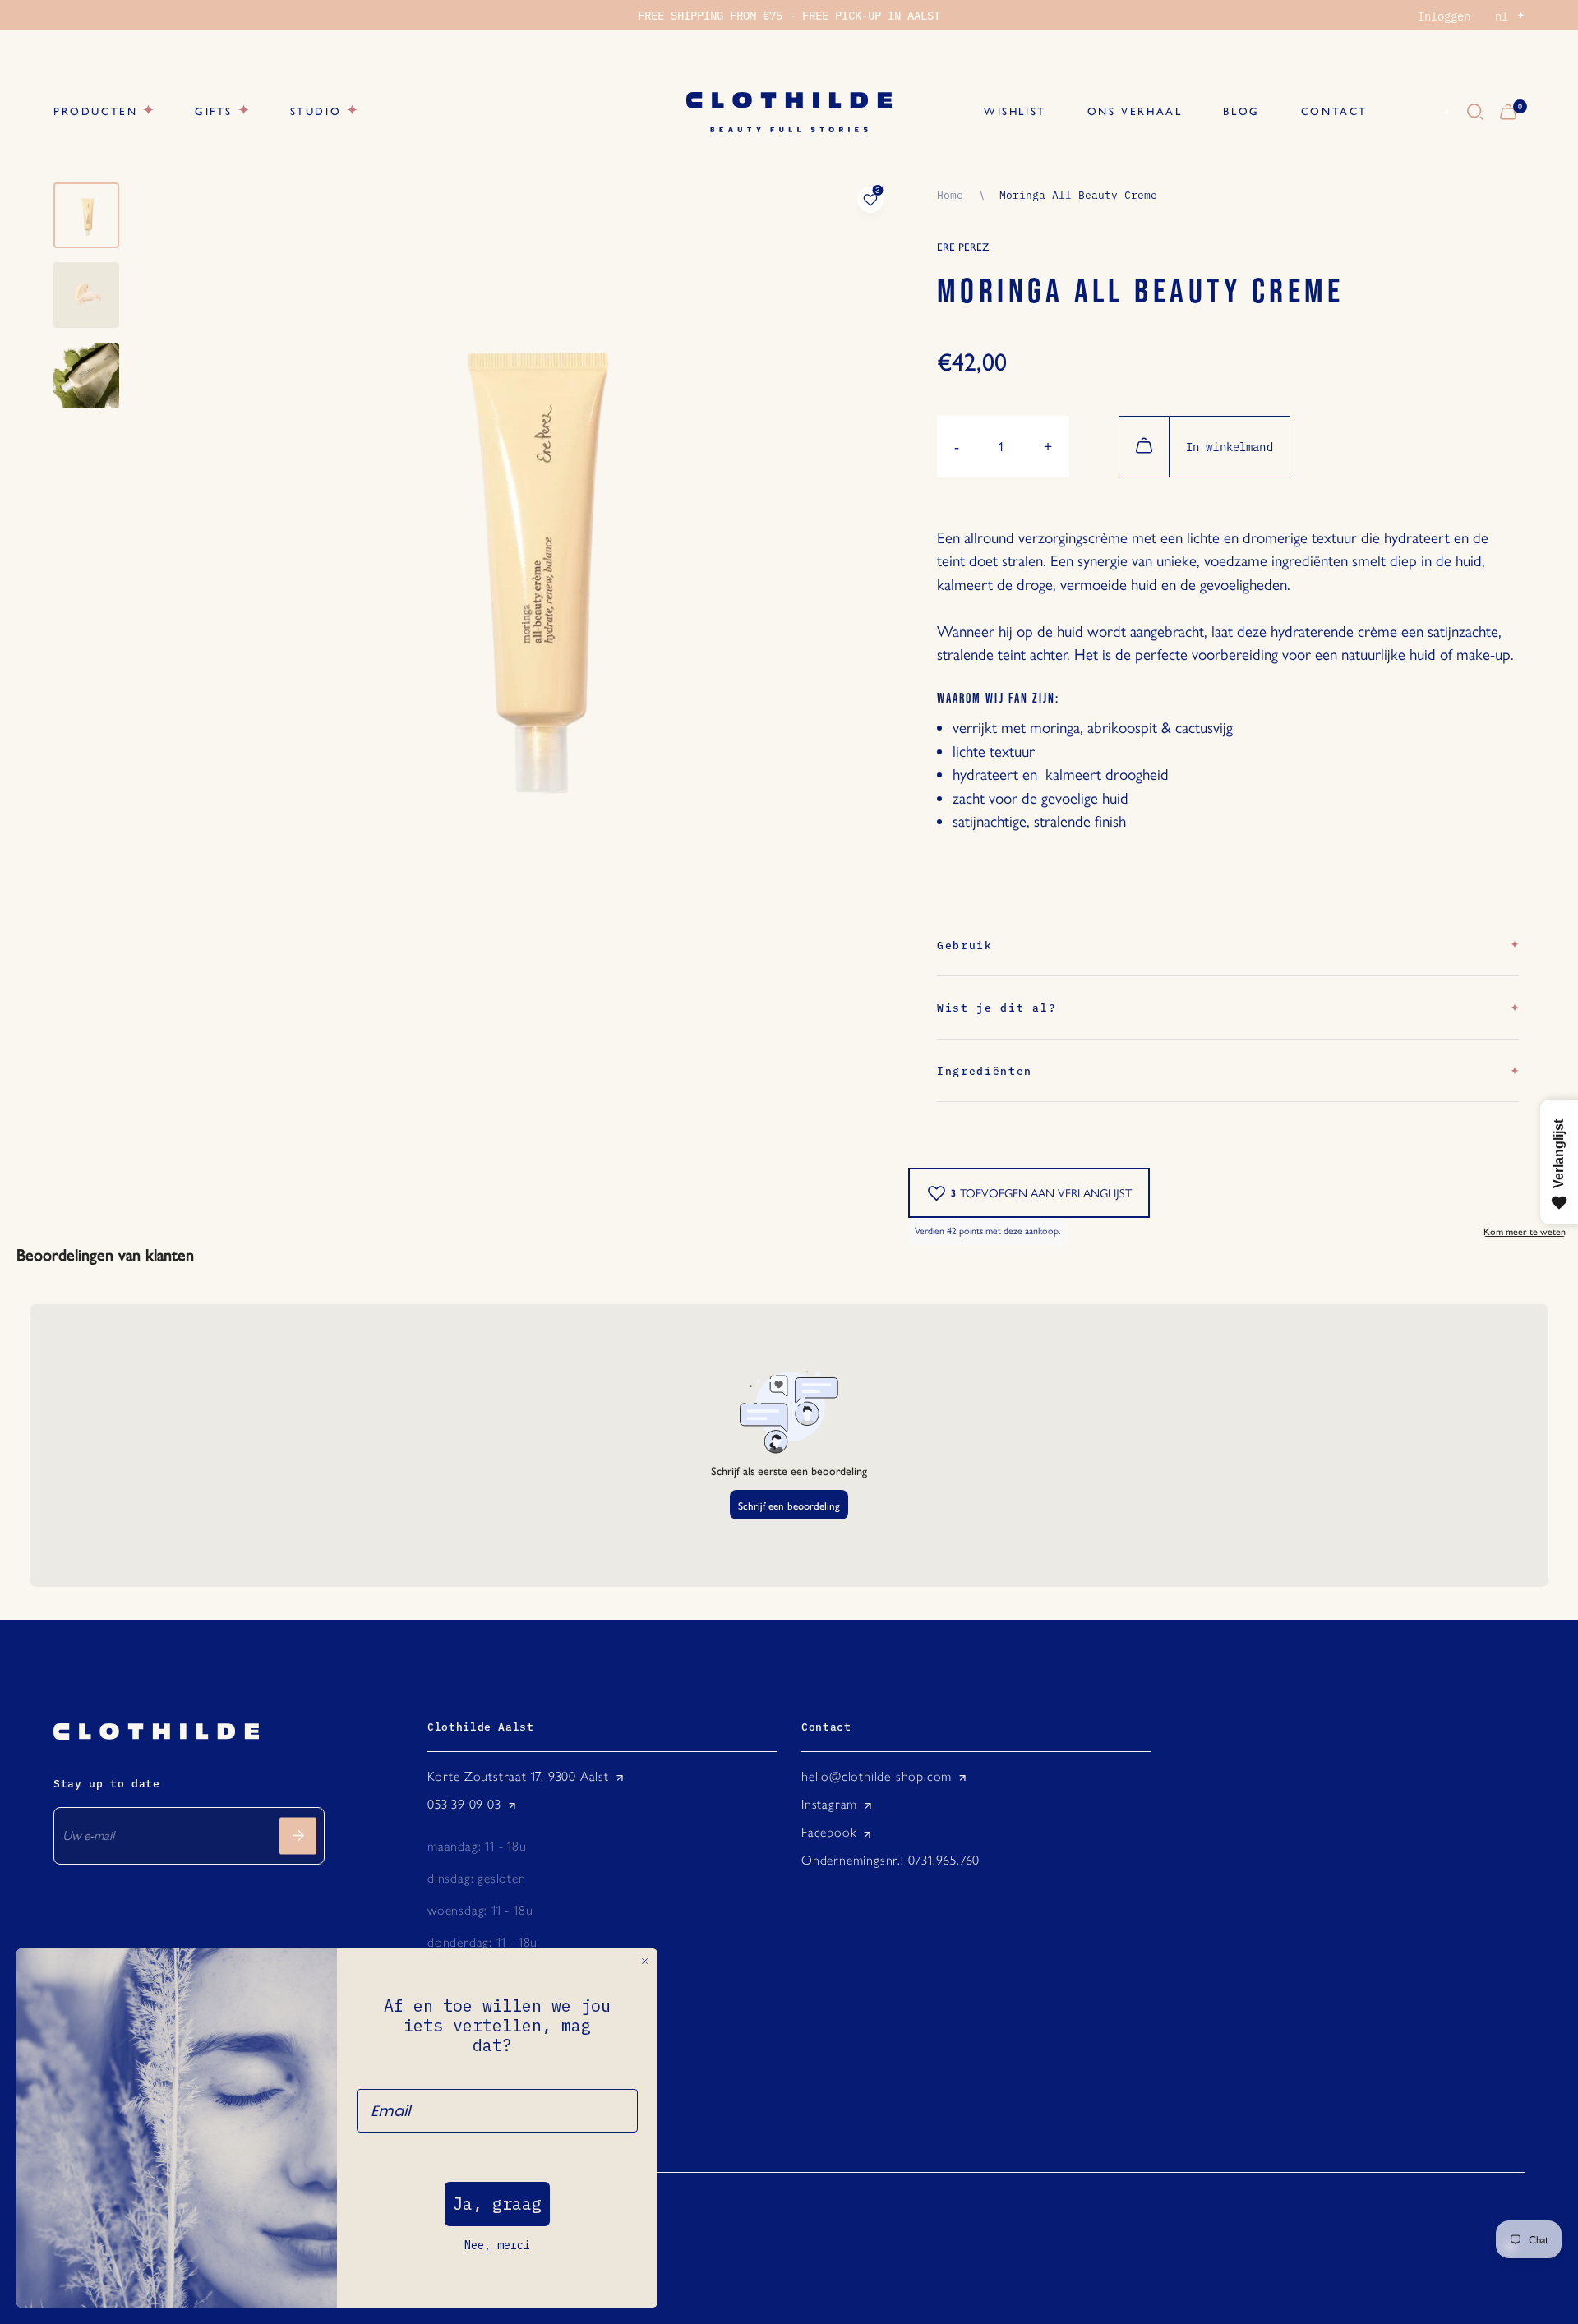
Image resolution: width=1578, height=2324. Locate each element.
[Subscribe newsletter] (298, 1835)
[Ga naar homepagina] (789, 112)
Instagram (829, 1804)
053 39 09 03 (464, 1804)
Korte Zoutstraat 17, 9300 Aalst (518, 1776)
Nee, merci (497, 2245)
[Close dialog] (645, 1961)
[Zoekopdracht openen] (1475, 113)
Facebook (829, 1832)
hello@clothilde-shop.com (877, 1776)
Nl (1428, 113)
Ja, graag (497, 2204)
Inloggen (1444, 16)
